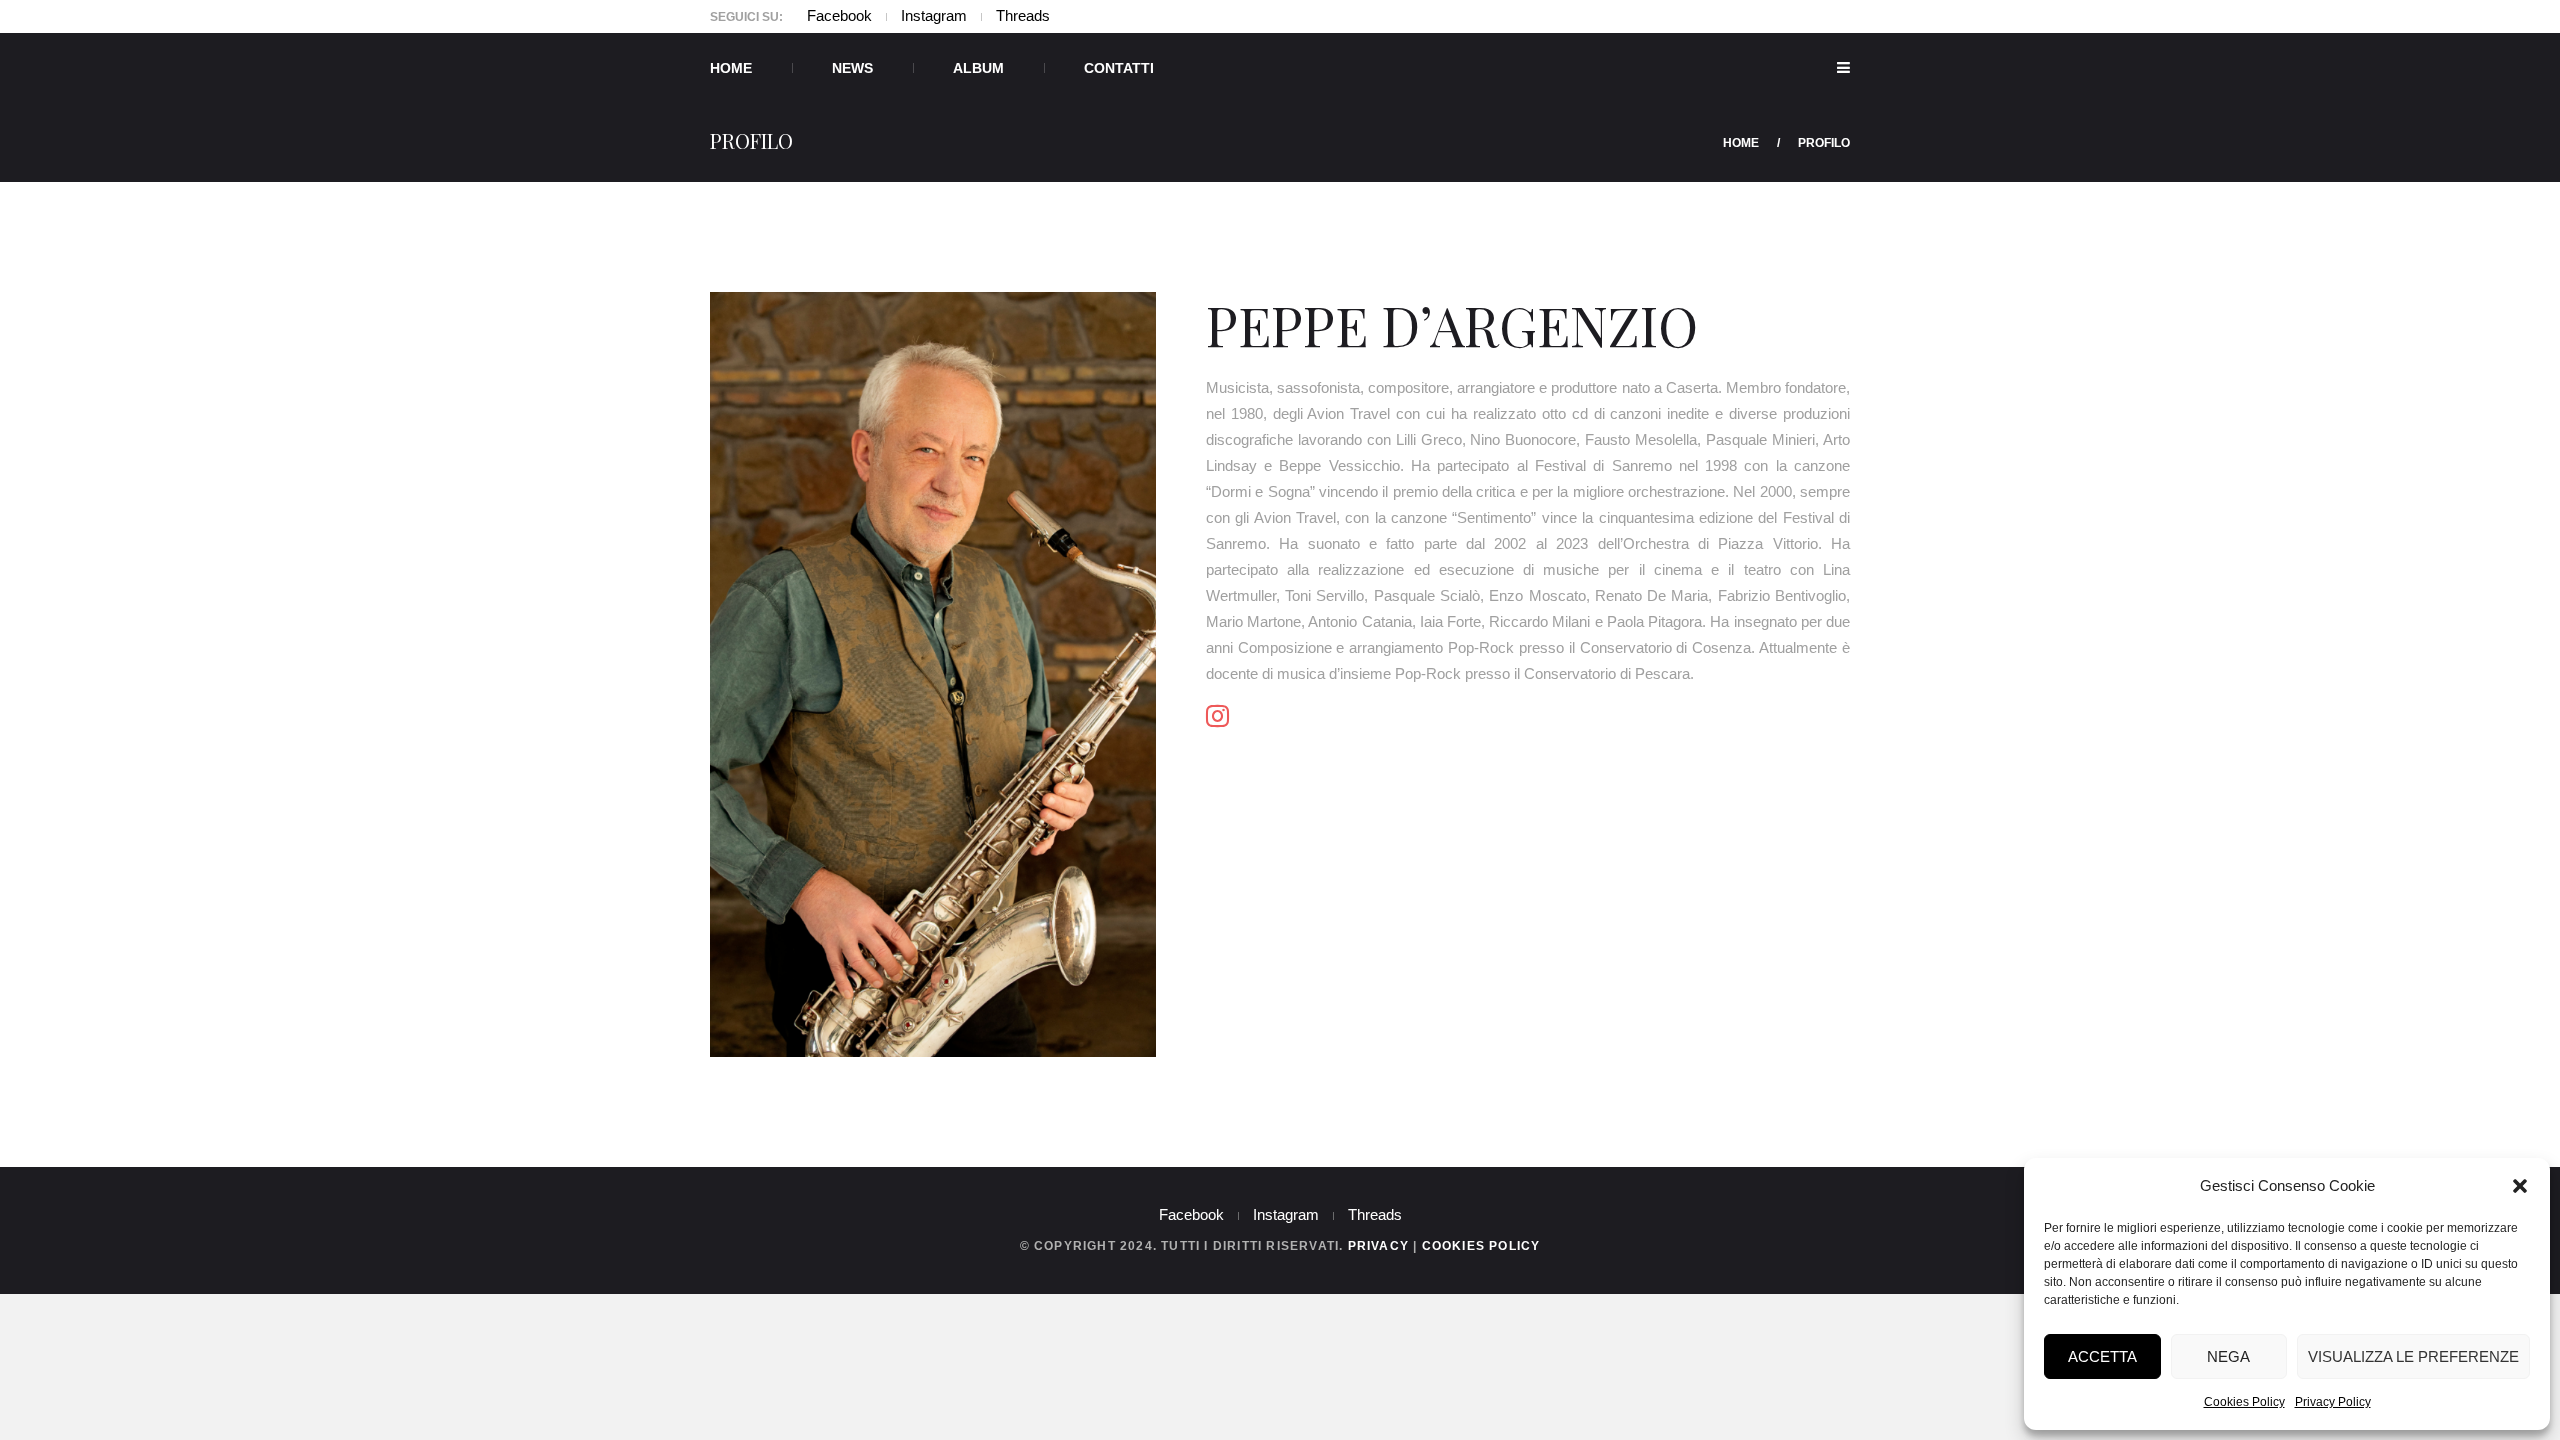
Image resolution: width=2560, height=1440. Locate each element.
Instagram (934, 15)
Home (731, 68)
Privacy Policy (2333, 1402)
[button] (2520, 1186)
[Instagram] (1217, 715)
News (852, 68)
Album (978, 68)
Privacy (1378, 1246)
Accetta (2102, 1356)
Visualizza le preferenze (2413, 1356)
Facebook (839, 15)
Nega (2228, 1356)
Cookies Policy (2244, 1402)
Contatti (1119, 68)
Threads (1023, 15)
